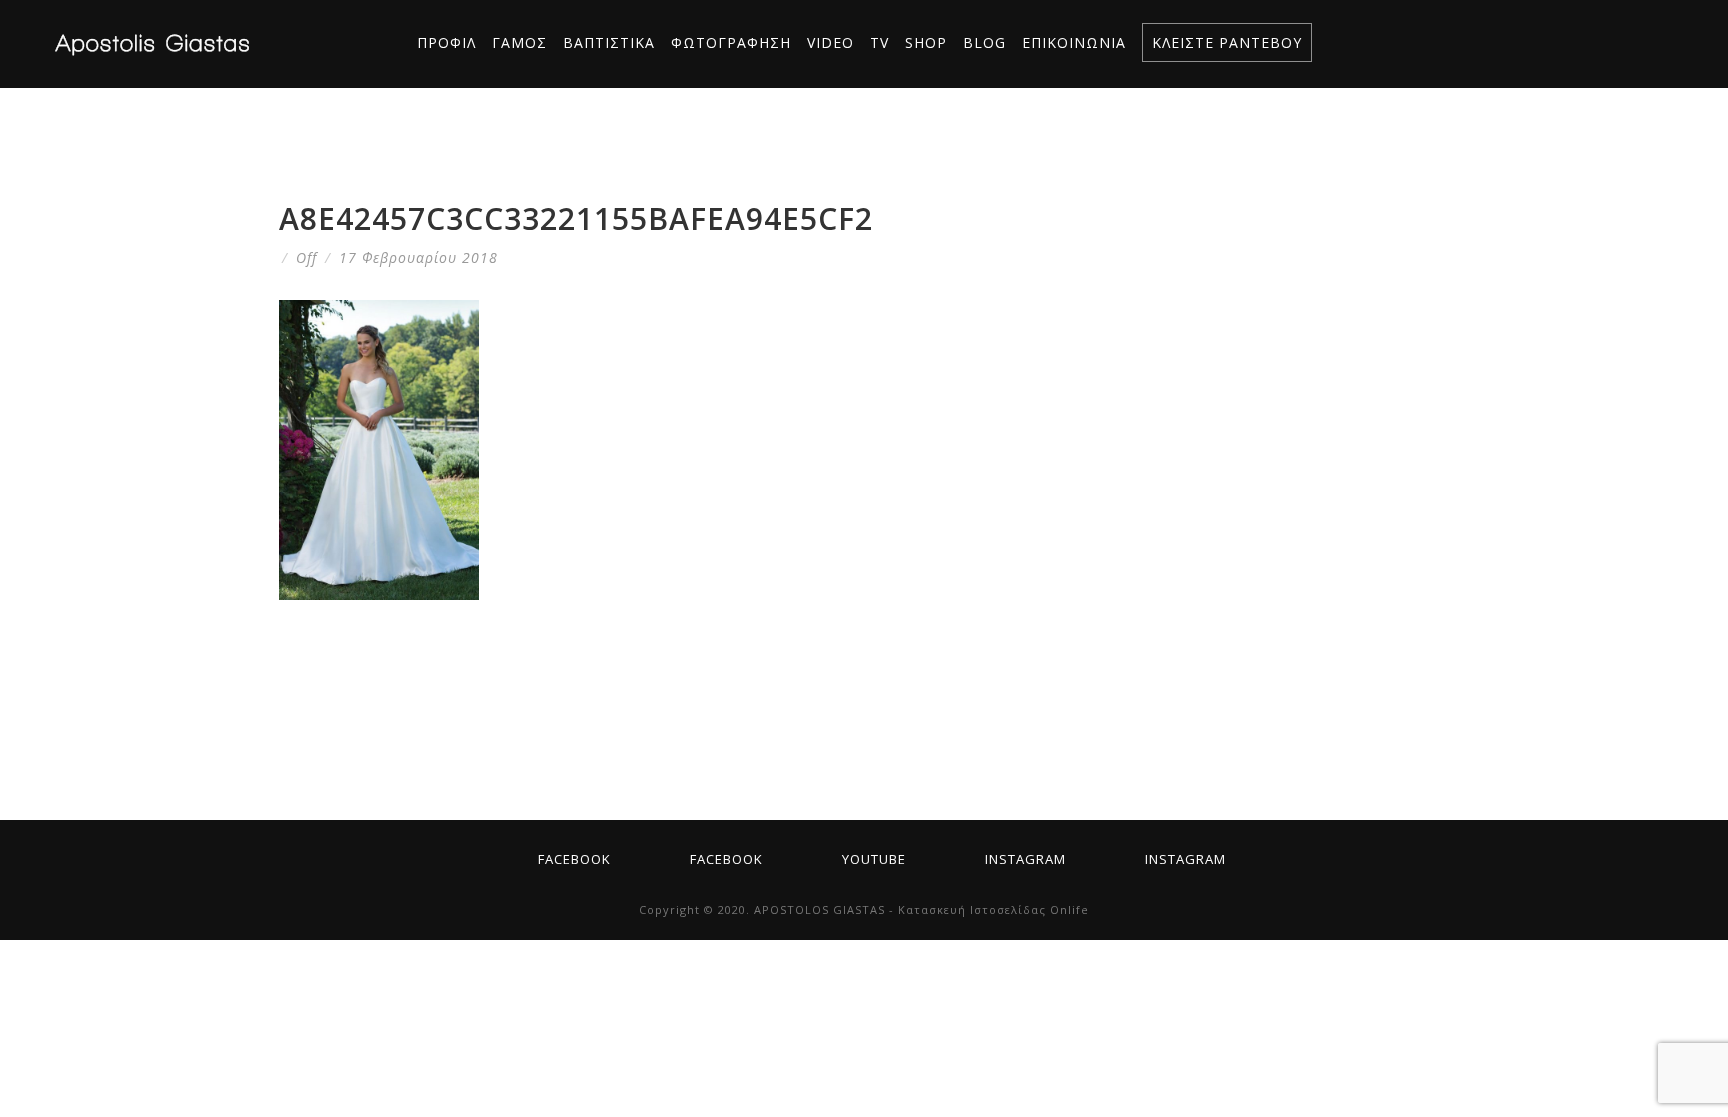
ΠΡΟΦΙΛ (446, 42)
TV (879, 42)
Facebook (574, 859)
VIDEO (830, 42)
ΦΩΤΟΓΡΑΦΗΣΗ (731, 42)
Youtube (874, 859)
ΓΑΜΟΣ (519, 42)
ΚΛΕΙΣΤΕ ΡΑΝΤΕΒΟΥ (1227, 42)
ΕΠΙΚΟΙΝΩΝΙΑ (1074, 42)
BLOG (984, 42)
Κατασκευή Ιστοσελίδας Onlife (993, 909)
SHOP (926, 42)
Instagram (1025, 859)
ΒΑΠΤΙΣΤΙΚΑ (609, 42)
